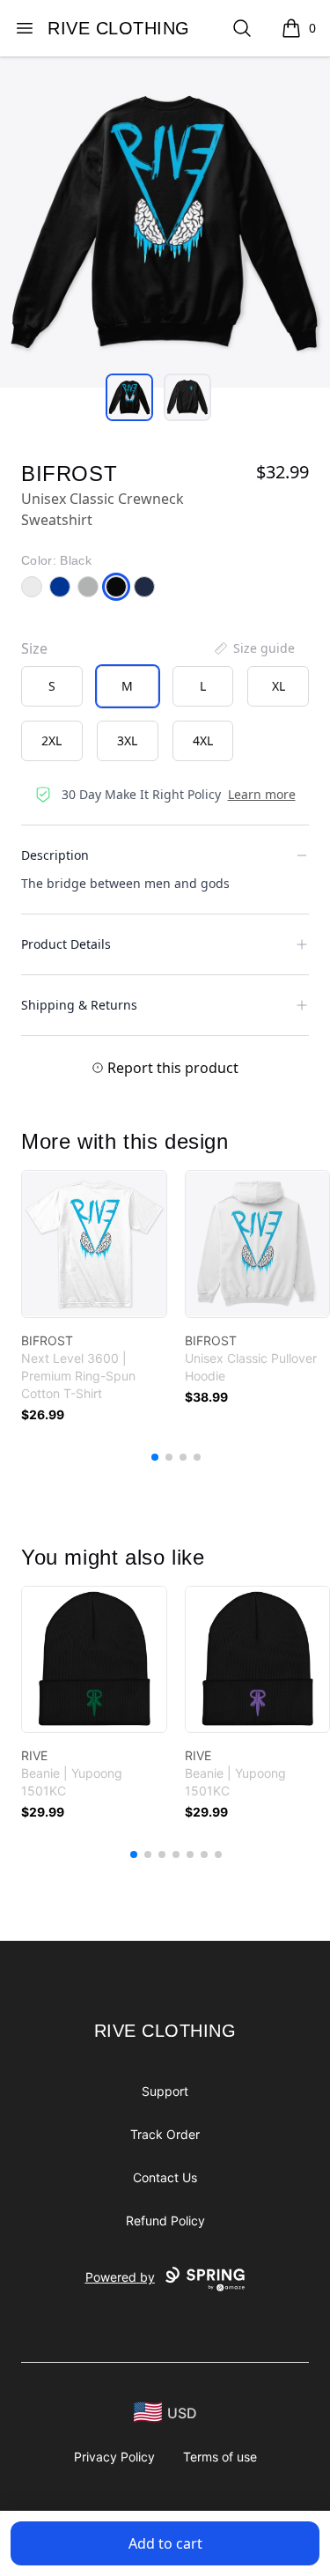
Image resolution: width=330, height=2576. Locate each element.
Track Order (165, 2134)
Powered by (120, 2277)
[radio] (52, 686)
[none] (253, 648)
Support (165, 2091)
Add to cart (165, 2543)
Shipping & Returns (79, 1005)
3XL (127, 740)
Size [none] (34, 648)
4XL (203, 740)
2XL (51, 740)
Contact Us (165, 2177)
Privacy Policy (114, 2457)
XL (279, 686)
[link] (94, 1244)
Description (55, 855)
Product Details (66, 944)
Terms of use (220, 2457)
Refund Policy (165, 2221)
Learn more (262, 794)
